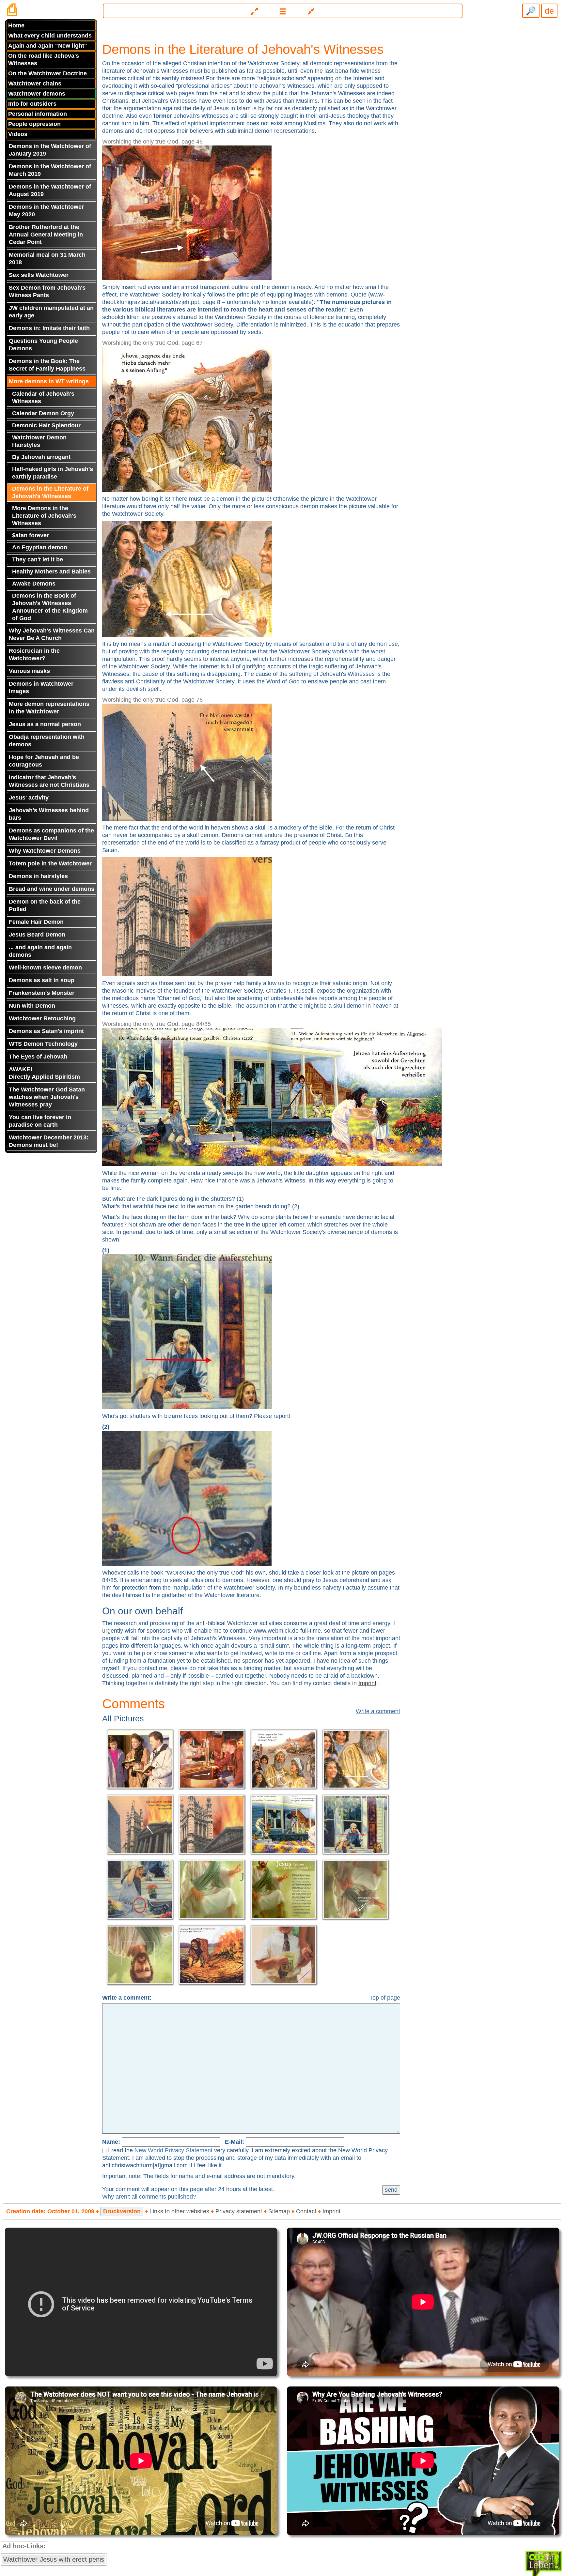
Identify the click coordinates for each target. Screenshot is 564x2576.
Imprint (367, 1683)
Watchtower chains (35, 84)
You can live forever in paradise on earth (40, 1121)
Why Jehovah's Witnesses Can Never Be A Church (52, 634)
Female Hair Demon (36, 922)
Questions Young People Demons (43, 345)
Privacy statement (239, 2211)
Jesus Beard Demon (37, 935)
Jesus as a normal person (45, 724)
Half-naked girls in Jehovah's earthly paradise (53, 473)
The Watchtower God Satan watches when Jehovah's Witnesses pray (47, 1097)
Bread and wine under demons (52, 889)
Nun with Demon (32, 1006)
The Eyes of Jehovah (38, 1057)
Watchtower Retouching (42, 1018)
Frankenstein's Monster (42, 993)
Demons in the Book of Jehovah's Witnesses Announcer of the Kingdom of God (50, 607)
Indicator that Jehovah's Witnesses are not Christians (49, 781)
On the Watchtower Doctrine (47, 73)
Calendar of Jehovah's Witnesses (43, 397)
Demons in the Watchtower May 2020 (46, 211)
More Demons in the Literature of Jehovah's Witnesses (44, 516)
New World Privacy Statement (173, 2150)
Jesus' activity (29, 798)
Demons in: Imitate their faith (49, 328)
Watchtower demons (37, 94)
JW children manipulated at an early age (51, 312)
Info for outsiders (32, 104)
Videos (18, 134)
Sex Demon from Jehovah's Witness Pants (47, 291)
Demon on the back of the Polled (45, 905)
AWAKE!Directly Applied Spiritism (44, 1073)
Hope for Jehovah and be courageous (44, 761)
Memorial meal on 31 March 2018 (47, 259)
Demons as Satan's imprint (46, 1031)
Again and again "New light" (48, 46)
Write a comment (378, 1711)
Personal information (38, 114)
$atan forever (31, 535)
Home (16, 25)
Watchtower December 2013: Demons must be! (49, 1141)
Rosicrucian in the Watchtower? (34, 655)
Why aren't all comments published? (149, 2197)
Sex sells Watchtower (39, 275)
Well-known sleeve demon (45, 968)
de (549, 11)
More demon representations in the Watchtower (49, 708)
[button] (283, 11)
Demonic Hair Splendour (46, 425)
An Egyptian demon (40, 547)
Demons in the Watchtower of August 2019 (50, 190)
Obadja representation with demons (47, 741)
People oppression (34, 124)
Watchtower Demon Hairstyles (39, 441)
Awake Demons (34, 584)
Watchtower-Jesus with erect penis (54, 2559)
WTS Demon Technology (43, 1044)
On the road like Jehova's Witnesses (44, 60)
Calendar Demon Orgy (43, 413)
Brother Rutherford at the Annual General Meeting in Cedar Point (46, 235)
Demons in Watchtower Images (41, 687)
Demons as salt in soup (42, 980)
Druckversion (122, 2211)
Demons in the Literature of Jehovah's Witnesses (50, 492)
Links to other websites (179, 2211)
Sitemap (279, 2211)
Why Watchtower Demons (45, 851)
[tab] (282, 8)
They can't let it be (38, 559)
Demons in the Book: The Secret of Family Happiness (47, 365)
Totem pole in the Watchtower (50, 863)
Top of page (385, 1998)
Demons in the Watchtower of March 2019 (50, 170)
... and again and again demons (40, 951)
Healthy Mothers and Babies (51, 572)
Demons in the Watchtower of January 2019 (50, 150)
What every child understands (50, 36)
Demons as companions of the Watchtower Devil (51, 834)
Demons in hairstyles (38, 876)
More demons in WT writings (49, 381)
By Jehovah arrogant (41, 457)
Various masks (29, 671)
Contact (306, 2211)
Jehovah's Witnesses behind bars (49, 814)
